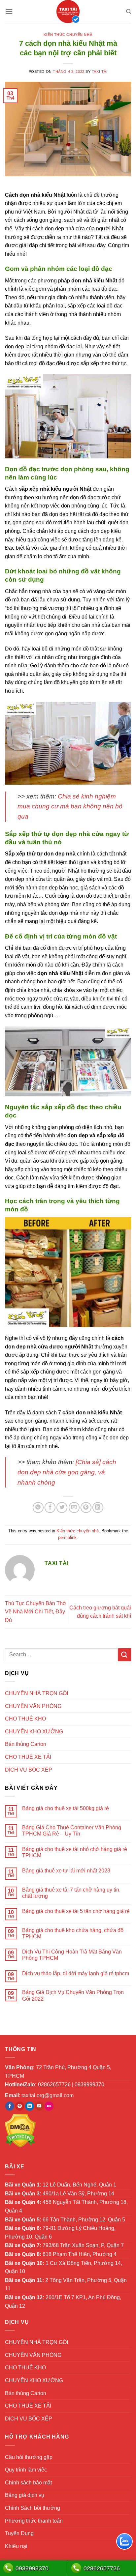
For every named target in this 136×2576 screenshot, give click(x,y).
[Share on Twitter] (62, 1507)
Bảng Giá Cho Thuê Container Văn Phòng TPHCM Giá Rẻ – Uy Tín (72, 1831)
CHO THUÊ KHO (25, 1719)
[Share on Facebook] (50, 1507)
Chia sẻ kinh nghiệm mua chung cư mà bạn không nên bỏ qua (70, 806)
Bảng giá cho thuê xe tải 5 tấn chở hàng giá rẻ (76, 1911)
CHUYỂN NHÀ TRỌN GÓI (36, 1693)
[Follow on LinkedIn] (30, 2106)
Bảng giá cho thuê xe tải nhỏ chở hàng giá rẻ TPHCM (75, 1852)
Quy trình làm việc (26, 2470)
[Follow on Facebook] (10, 2106)
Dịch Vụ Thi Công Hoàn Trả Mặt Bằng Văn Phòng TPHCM (72, 1955)
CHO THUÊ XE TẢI (28, 1757)
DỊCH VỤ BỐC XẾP (29, 1770)
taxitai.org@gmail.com (48, 2095)
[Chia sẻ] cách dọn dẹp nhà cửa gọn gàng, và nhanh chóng (67, 1472)
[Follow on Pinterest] (20, 2106)
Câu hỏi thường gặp (29, 2457)
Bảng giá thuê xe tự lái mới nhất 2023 (66, 1871)
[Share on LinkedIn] (98, 1507)
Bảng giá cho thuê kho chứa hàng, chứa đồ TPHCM (73, 1933)
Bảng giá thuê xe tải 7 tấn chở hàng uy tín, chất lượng (71, 1893)
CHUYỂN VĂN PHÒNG (33, 1706)
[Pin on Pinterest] (86, 1507)
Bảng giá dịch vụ (25, 2495)
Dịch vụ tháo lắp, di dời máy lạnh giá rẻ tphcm (76, 1973)
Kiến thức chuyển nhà (68, 35)
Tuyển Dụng (19, 2533)
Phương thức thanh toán (34, 2521)
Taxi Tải (100, 72)
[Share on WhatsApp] (38, 1507)
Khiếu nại (16, 2546)
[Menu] (9, 11)
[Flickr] (49, 2106)
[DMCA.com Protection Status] (20, 2131)
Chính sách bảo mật (28, 2483)
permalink (67, 1537)
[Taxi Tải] (68, 12)
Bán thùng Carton (26, 1744)
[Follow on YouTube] (39, 2106)
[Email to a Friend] (74, 1507)
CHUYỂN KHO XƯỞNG (34, 1732)
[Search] (129, 12)
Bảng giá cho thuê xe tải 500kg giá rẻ (66, 1808)
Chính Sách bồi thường (33, 2508)
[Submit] (124, 1655)
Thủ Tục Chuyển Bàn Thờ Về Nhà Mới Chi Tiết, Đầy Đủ (36, 1612)
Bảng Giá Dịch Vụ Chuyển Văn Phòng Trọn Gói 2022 (73, 1995)
